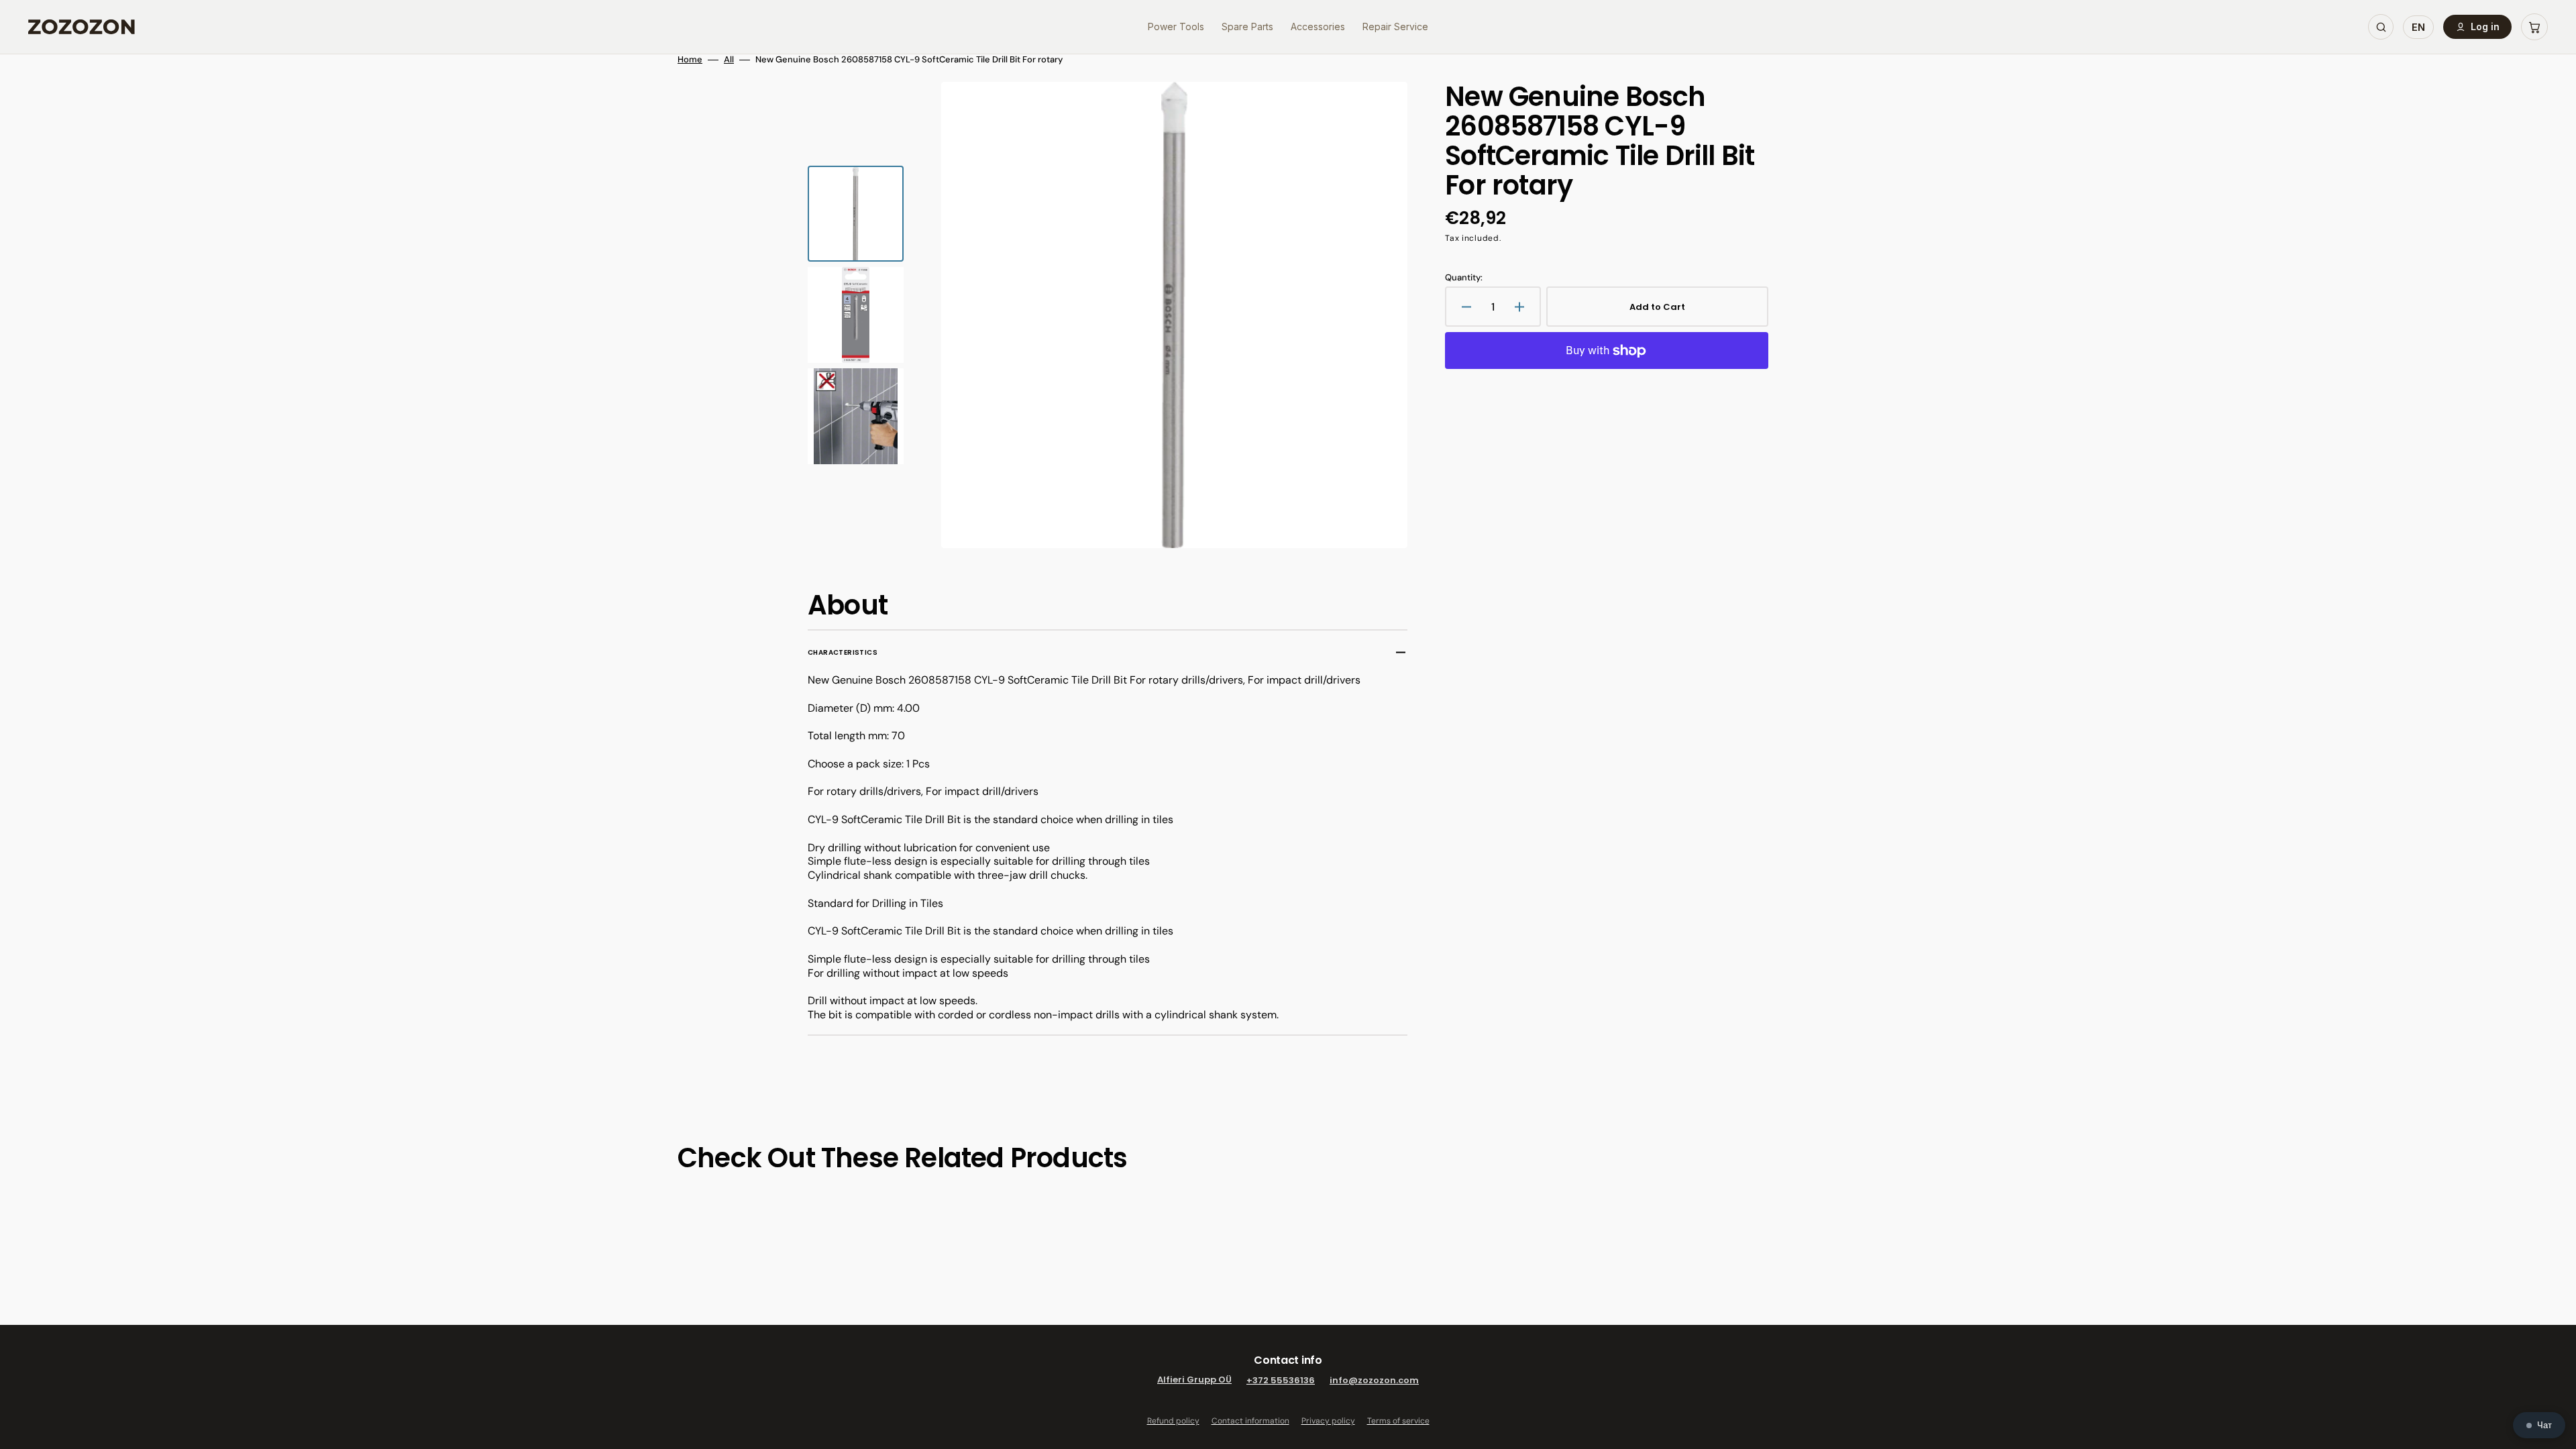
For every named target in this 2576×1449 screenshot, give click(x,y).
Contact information (1250, 1421)
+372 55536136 (1281, 1380)
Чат (2544, 1425)
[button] (2534, 27)
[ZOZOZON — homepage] (82, 27)
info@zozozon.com (1374, 1380)
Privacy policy (1328, 1421)
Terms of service (1398, 1421)
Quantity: (1464, 278)
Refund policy (1173, 1421)
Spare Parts (1247, 26)
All (729, 60)
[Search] (2381, 27)
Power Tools (1176, 26)
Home (690, 60)
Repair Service (1395, 26)
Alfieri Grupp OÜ (1194, 1380)
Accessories (1318, 26)
